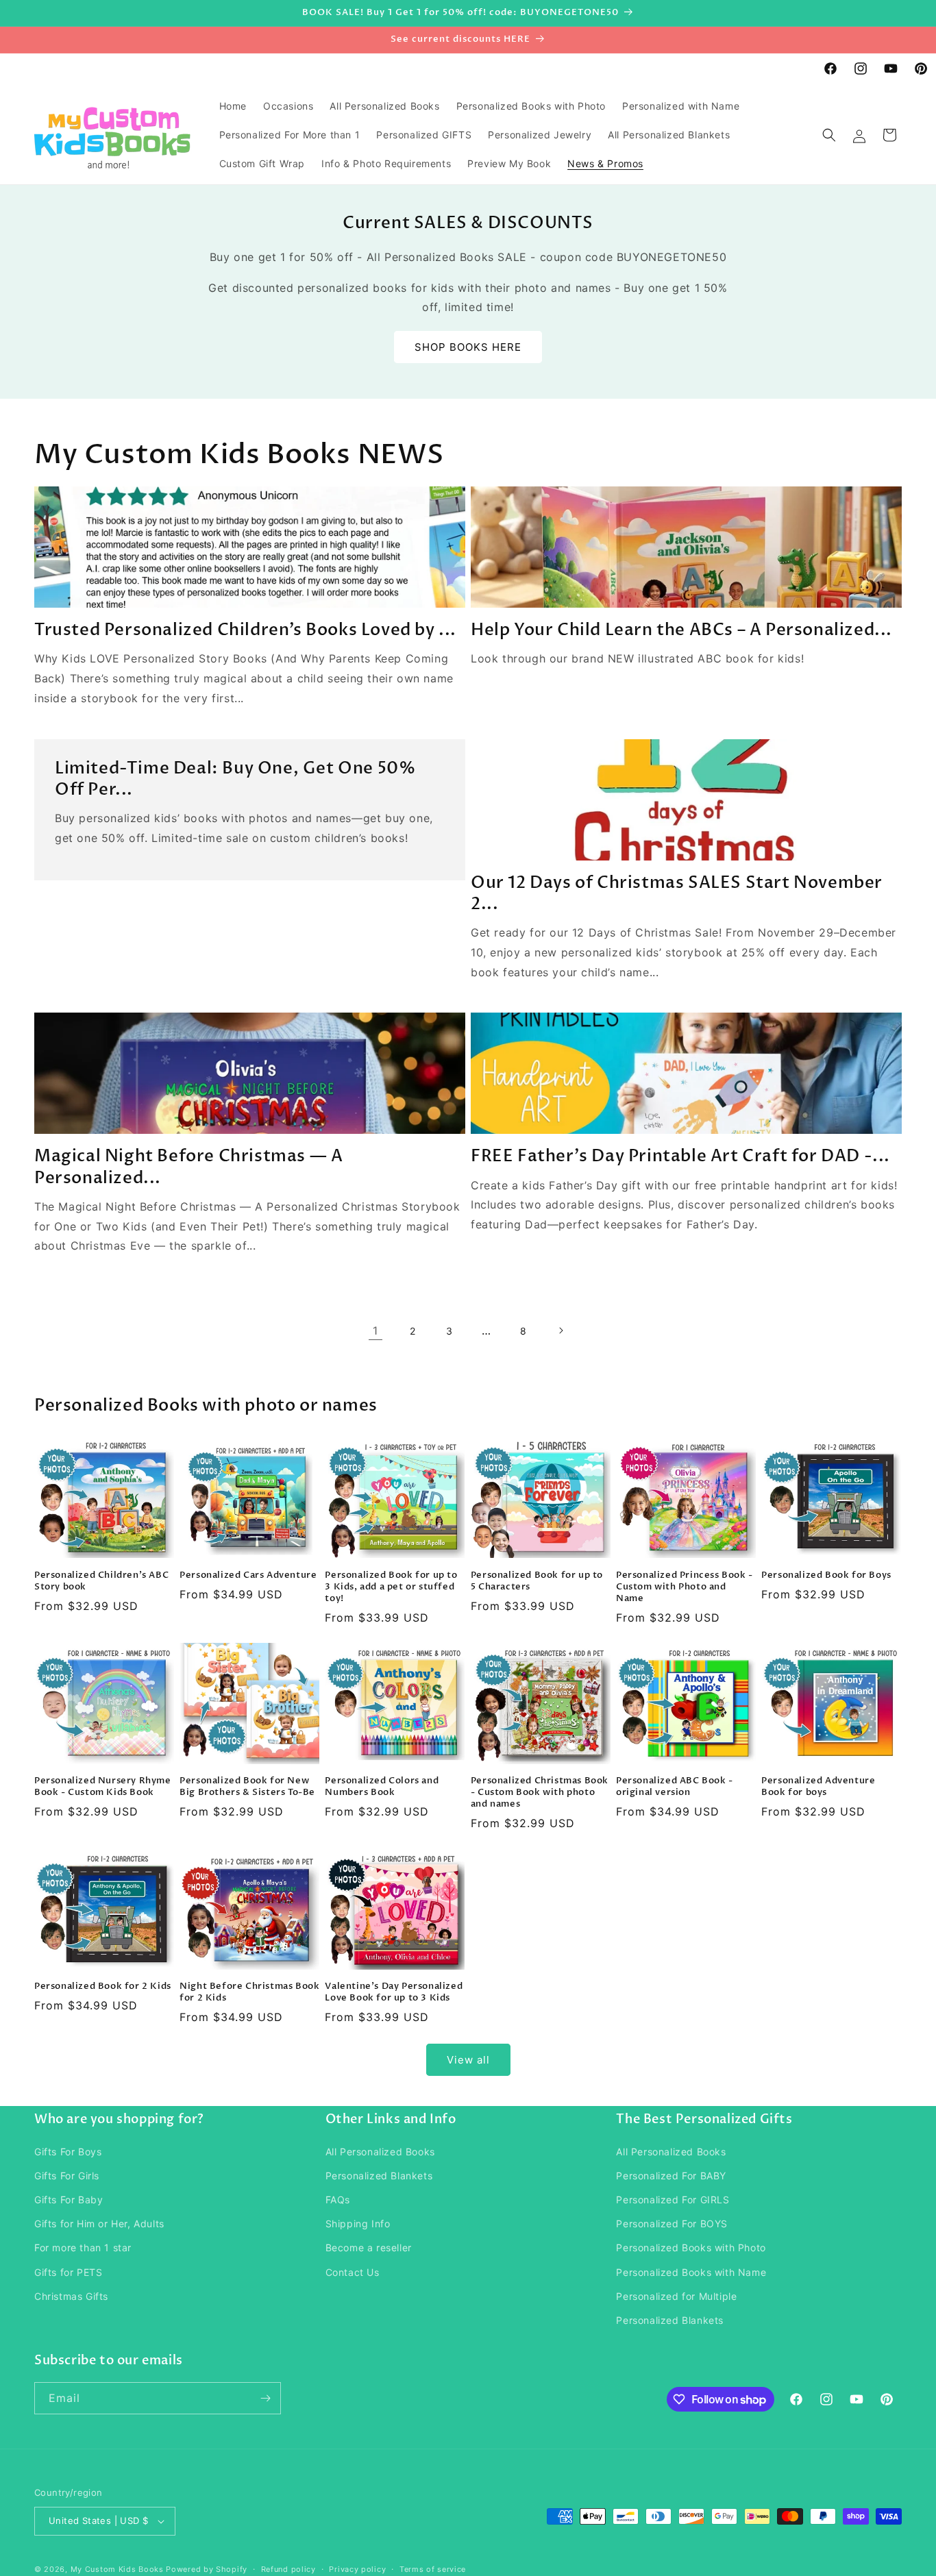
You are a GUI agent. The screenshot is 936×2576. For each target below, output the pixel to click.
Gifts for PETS (68, 2272)
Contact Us (353, 2272)
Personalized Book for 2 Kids (103, 1986)
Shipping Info (358, 2224)
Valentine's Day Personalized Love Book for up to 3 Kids (394, 1992)
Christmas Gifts (71, 2296)
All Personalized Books (380, 2152)
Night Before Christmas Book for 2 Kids (249, 1992)
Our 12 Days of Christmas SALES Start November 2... (677, 893)
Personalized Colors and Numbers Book (382, 1787)
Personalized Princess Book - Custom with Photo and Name (685, 1587)
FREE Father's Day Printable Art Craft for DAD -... (680, 1156)
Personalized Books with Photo (691, 2247)
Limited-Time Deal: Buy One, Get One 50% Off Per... (235, 779)
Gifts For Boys (68, 2152)
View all (468, 2060)
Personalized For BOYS (672, 2224)
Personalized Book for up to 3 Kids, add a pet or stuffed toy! (391, 1587)
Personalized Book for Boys (826, 1575)
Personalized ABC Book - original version (675, 1787)
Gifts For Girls (67, 2176)
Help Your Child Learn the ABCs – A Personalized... (681, 630)
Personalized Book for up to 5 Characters (537, 1581)
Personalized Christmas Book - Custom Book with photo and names (540, 1793)
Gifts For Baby (69, 2200)
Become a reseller (369, 2247)
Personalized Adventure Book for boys (818, 1787)
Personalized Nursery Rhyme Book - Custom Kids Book (103, 1787)
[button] (829, 135)
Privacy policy (357, 2569)
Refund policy (288, 2569)
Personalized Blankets (379, 2176)
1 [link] (375, 1330)
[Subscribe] (265, 2398)
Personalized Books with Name (691, 2272)
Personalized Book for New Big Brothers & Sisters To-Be (247, 1787)
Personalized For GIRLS (673, 2200)
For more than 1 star (83, 2247)
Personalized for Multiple (676, 2296)
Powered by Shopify (207, 2569)
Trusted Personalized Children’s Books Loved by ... (245, 630)
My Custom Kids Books (117, 2569)
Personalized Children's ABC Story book (101, 1581)
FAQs (338, 2200)
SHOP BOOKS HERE (468, 347)
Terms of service (433, 2569)
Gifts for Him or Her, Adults (99, 2224)
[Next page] (561, 1330)
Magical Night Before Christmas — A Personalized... (188, 1167)
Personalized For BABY (671, 2176)
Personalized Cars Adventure (248, 1575)
